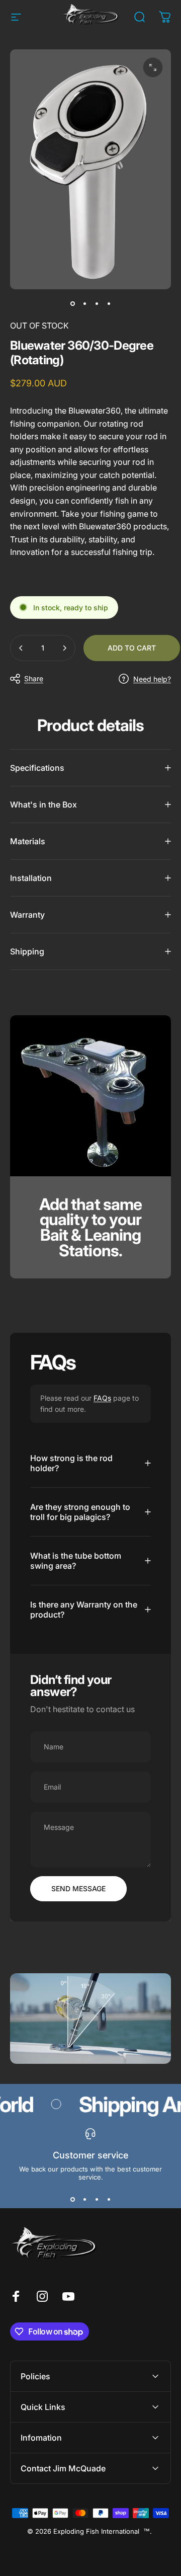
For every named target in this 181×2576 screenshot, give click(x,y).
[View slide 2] (84, 2199)
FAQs (102, 1398)
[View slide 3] (97, 2199)
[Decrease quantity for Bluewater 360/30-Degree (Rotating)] (21, 648)
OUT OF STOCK (39, 326)
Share (34, 678)
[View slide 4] (109, 2199)
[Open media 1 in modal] (153, 67)
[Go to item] (72, 303)
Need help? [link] (152, 679)
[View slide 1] (72, 2199)
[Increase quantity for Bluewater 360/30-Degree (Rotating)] (64, 648)
